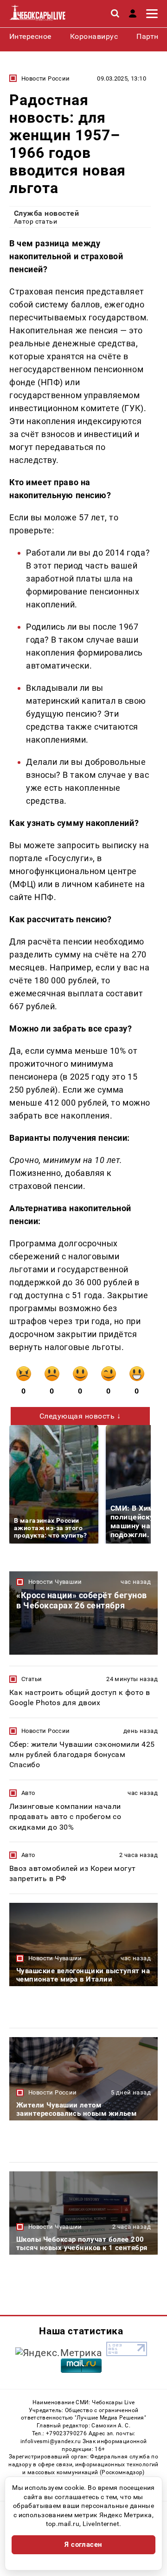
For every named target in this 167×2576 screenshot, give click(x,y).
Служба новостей (46, 213)
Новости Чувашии (55, 1582)
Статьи (32, 1679)
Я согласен (83, 2545)
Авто (28, 1793)
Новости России (45, 78)
